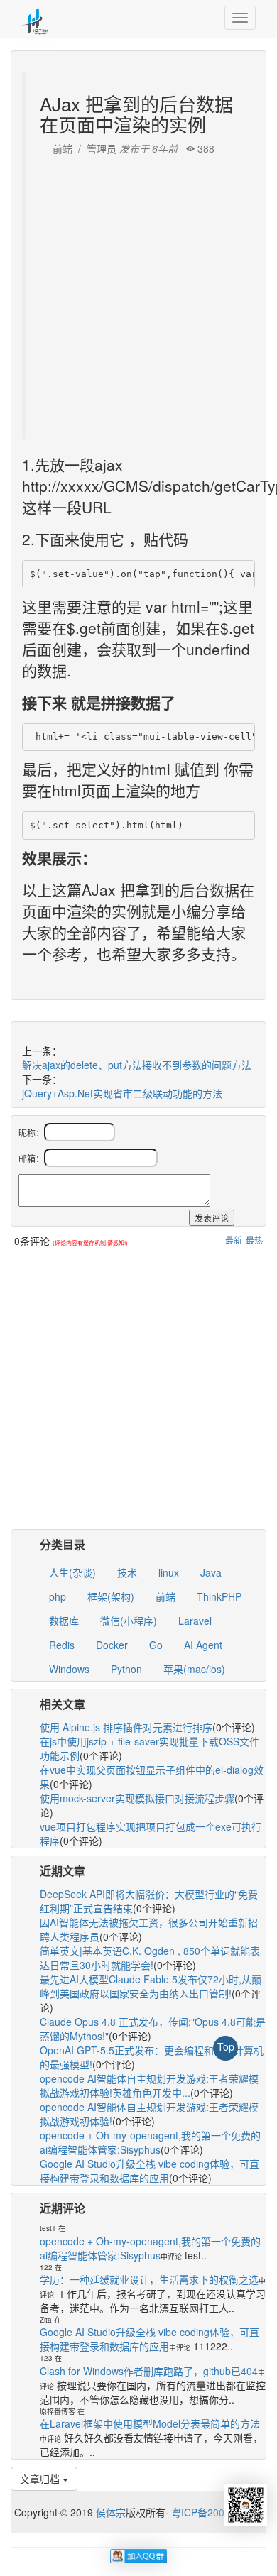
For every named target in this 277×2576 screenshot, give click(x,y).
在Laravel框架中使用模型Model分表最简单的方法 (150, 2423)
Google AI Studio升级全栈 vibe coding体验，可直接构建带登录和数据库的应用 (150, 2171)
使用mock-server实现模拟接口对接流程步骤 (137, 1798)
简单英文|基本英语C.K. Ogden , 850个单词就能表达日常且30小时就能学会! (150, 1958)
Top (226, 2046)
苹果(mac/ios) (194, 1669)
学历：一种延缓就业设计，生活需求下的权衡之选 (149, 2279)
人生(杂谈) (72, 1572)
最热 (254, 1240)
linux (169, 1572)
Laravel (195, 1621)
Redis (62, 1645)
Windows (69, 1669)
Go (156, 1645)
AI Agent (203, 1645)
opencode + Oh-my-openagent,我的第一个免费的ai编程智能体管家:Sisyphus (150, 2142)
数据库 (64, 1621)
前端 (165, 1596)
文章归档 (41, 2479)
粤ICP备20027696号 (217, 2512)
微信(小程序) (129, 1621)
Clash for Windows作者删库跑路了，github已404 (149, 2371)
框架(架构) (111, 1596)
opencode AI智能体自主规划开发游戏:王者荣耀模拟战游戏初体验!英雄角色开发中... (149, 2086)
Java (211, 1572)
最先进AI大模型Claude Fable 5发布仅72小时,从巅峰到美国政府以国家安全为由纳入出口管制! (151, 1986)
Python (126, 1669)
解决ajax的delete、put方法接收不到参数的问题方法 (137, 1065)
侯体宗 (109, 2512)
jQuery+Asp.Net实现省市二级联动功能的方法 (122, 1093)
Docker (112, 1645)
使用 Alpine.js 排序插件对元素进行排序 (126, 1727)
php (58, 1596)
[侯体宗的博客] (36, 18)
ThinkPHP (219, 1596)
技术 (127, 1572)
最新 (234, 1240)
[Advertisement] (138, 294)
